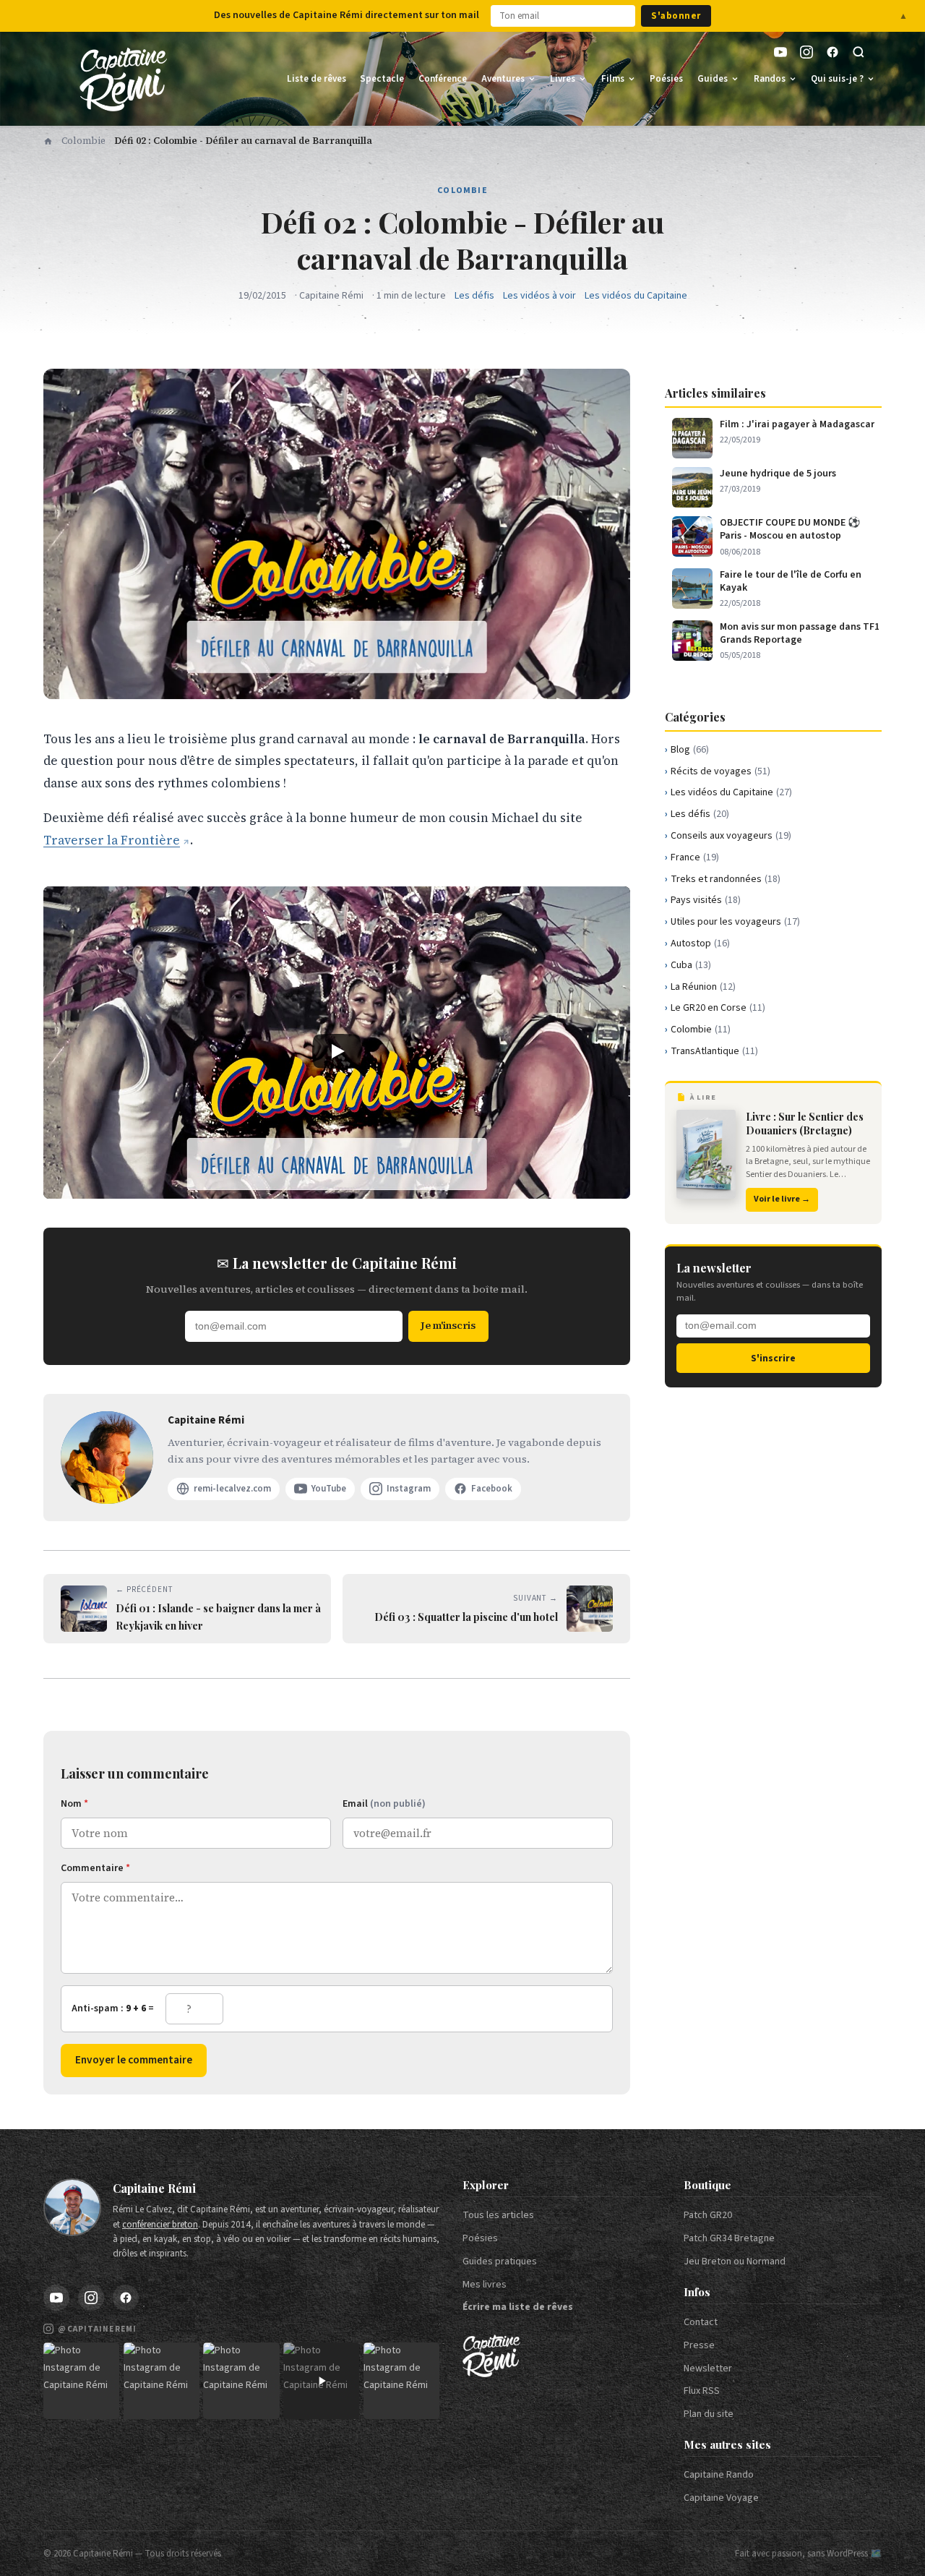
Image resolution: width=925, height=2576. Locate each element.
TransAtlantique (714, 1051)
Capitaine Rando (719, 2475)
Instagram (409, 1489)
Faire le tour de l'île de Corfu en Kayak (791, 581)
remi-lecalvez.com (232, 1489)
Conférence (443, 79)
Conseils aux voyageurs (731, 836)
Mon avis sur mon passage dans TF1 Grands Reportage (800, 633)
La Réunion (703, 987)
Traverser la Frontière (112, 840)
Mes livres (485, 2285)
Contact (701, 2322)
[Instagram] (806, 52)
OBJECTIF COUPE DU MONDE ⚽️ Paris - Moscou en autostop (790, 529)
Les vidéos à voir (539, 296)
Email (384, 1804)
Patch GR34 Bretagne (729, 2238)
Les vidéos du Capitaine (636, 296)
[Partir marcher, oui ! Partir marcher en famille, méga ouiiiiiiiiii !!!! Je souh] (321, 2380)
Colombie (83, 141)
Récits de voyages (720, 771)
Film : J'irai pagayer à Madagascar (797, 424)
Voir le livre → (782, 1199)
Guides (713, 79)
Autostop (700, 943)
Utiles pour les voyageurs (735, 922)
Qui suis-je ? (837, 79)
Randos (770, 79)
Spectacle (382, 79)
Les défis (474, 296)
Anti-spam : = (113, 2008)
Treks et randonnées (726, 879)
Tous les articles (498, 2215)
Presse (699, 2345)
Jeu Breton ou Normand (735, 2262)
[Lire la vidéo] (337, 1052)
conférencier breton (160, 2225)
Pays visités (706, 900)
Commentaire (95, 1868)
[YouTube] (780, 52)
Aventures (503, 79)
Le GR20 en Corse (718, 1008)
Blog (690, 750)
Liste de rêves (317, 79)
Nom (74, 1804)
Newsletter (708, 2369)
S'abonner (676, 16)
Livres (563, 79)
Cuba (691, 965)
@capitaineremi (97, 2329)
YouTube (329, 1489)
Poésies (666, 79)
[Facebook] (832, 52)
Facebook (492, 1489)
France (695, 857)
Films (613, 79)
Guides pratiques (500, 2262)
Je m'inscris (448, 1325)
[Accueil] (48, 141)
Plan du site (709, 2414)
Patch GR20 (708, 2215)
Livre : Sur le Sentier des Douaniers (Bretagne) (805, 1123)
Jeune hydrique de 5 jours (778, 474)
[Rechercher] (859, 52)
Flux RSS (702, 2391)
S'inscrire (773, 1358)
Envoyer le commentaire (134, 2060)
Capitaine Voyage (721, 2498)
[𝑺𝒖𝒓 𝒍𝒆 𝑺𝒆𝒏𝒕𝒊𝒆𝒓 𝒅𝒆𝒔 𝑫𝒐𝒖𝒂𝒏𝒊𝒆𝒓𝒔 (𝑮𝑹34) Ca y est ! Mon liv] (162, 2380)
